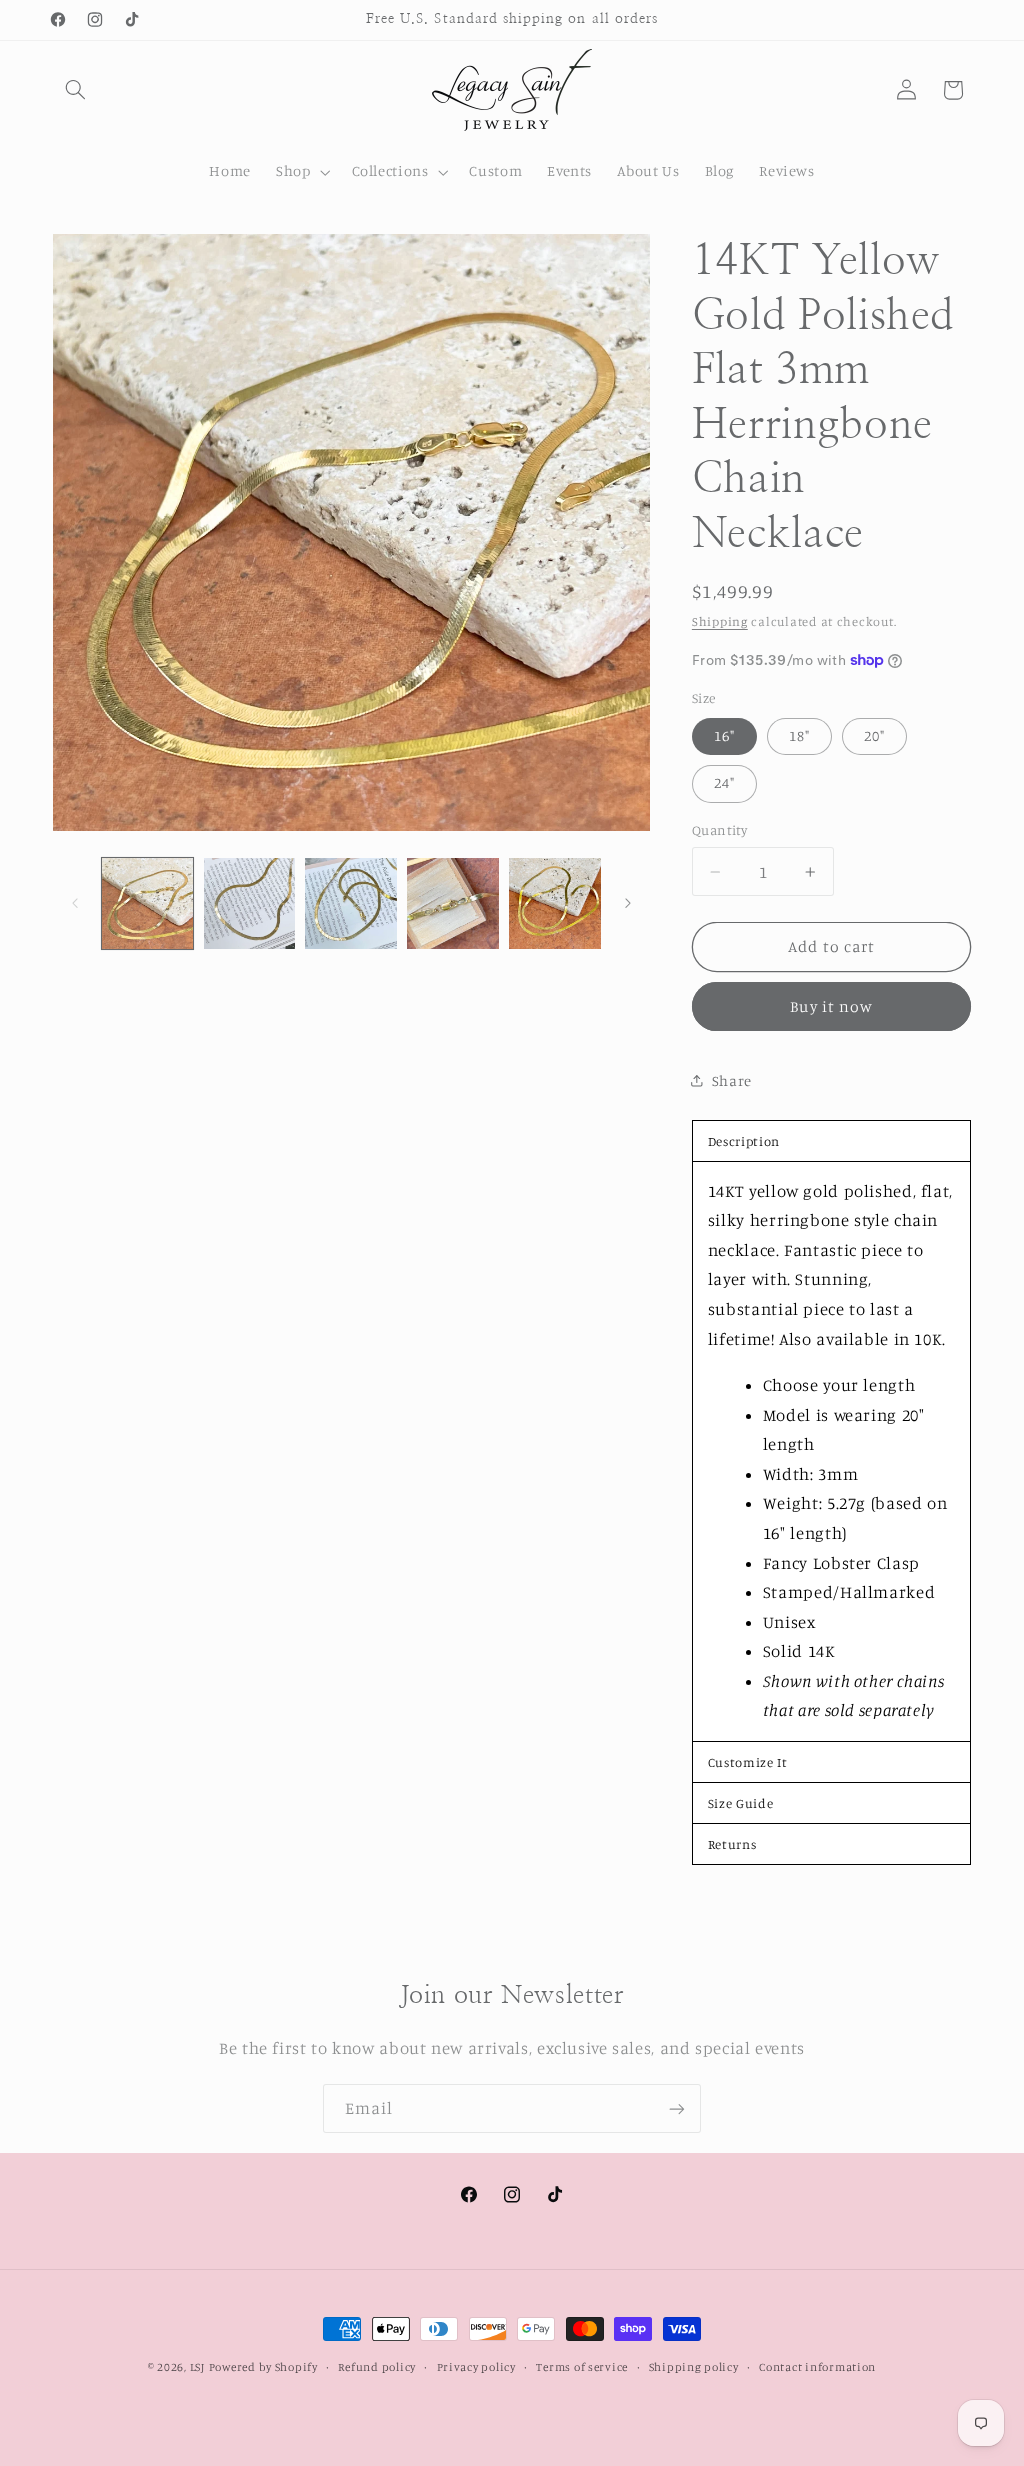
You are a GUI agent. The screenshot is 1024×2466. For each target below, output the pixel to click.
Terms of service (582, 2367)
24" (724, 782)
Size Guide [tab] (740, 1803)
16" (724, 735)
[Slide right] (628, 903)
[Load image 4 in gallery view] (452, 903)
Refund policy (377, 2367)
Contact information (817, 2367)
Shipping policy (694, 2367)
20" (874, 735)
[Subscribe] (677, 2108)
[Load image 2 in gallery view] (249, 903)
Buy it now (831, 1006)
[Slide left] (75, 903)
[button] (76, 90)
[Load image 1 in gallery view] (147, 903)
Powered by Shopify (263, 2367)
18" (799, 735)
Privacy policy (476, 2367)
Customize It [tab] (748, 1762)
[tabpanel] (832, 1451)
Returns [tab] (732, 1844)
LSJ (197, 2367)
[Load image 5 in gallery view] (554, 903)
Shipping (720, 621)
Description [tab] (744, 1141)
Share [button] (732, 1080)
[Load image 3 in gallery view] (350, 903)
